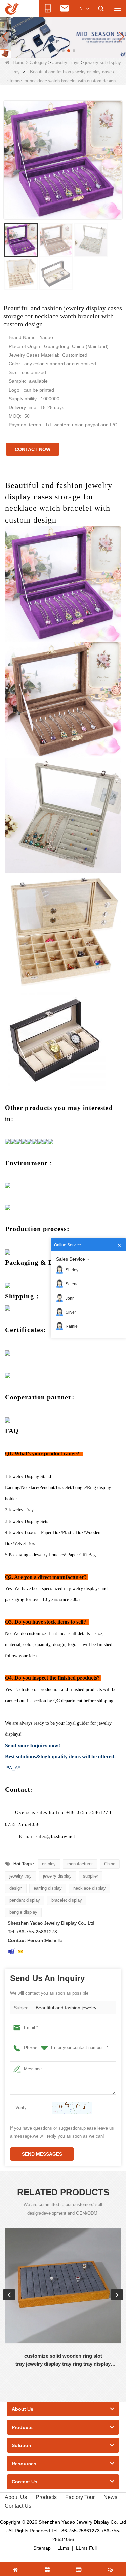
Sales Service (71, 1259)
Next (117, 2295)
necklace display (90, 1888)
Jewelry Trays (66, 63)
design (16, 1888)
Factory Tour (80, 2497)
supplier (91, 1876)
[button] (52, 51)
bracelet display (67, 1900)
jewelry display (57, 1876)
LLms (63, 2548)
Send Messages (42, 2154)
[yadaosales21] (11, 1952)
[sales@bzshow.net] (20, 1952)
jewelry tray (20, 1876)
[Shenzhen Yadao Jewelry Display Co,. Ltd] (12, 9)
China (110, 1864)
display (49, 1864)
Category (38, 63)
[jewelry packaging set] (63, 36)
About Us (16, 2497)
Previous (9, 2295)
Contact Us (18, 2506)
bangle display (23, 1912)
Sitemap (42, 2548)
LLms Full (86, 2548)
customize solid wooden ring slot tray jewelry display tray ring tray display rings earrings (63, 2361)
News (110, 2497)
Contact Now (33, 449)
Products (46, 2497)
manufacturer (80, 1864)
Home (18, 63)
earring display (48, 1888)
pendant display (25, 1900)
